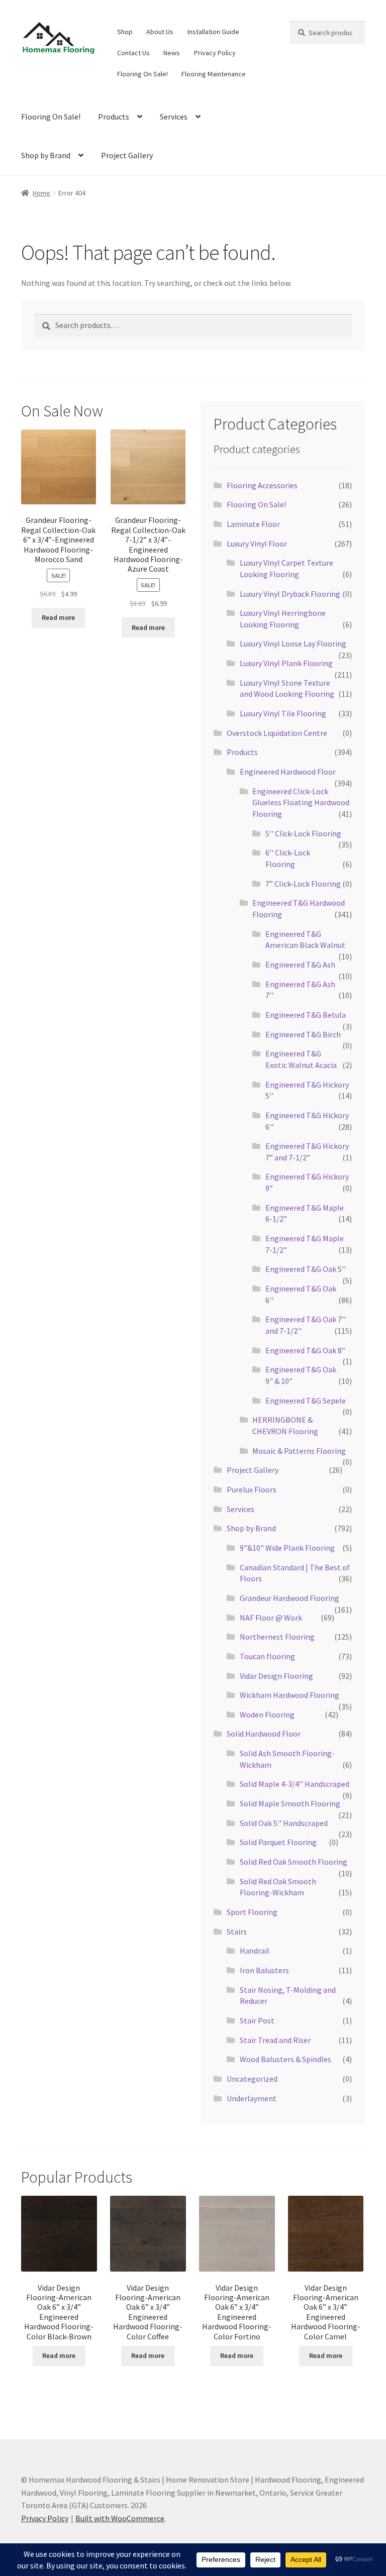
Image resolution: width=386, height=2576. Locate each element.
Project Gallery (127, 155)
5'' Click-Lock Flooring (303, 833)
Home (41, 193)
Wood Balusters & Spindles (285, 2059)
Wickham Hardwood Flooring (289, 1695)
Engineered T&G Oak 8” (305, 1350)
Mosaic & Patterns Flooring (299, 1451)
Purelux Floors (252, 1489)
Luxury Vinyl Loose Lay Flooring (293, 643)
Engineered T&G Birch (303, 1034)
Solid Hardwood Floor (264, 1734)
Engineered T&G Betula (306, 1015)
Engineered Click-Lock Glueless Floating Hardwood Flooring (301, 802)
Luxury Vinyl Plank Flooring (286, 663)
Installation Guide (213, 32)
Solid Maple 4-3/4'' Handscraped (295, 1784)
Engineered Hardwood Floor (288, 772)
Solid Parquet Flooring (278, 1842)
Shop (125, 32)
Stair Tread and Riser (275, 2040)
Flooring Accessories (262, 485)
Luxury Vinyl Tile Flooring (283, 713)
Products (114, 117)
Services (174, 117)
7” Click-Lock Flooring (303, 884)
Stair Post (257, 2020)
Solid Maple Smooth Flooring (290, 1803)
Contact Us (133, 53)
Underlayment (252, 2098)
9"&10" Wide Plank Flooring (287, 1548)
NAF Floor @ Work (271, 1618)
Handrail (255, 1951)
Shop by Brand (46, 155)
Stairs (237, 1931)
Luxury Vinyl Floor (257, 544)
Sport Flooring (252, 1912)
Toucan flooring (267, 1656)
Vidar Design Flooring (276, 1676)
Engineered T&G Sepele (306, 1401)
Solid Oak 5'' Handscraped (284, 1823)
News (172, 53)
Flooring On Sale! (142, 74)
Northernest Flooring (277, 1637)
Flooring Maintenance (214, 74)
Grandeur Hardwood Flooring (289, 1598)
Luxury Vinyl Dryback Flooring (290, 594)
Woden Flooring (267, 1714)
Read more (58, 617)
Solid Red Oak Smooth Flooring (294, 1862)
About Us (160, 32)
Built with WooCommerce (120, 2518)
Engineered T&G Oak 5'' (306, 1269)
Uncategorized (252, 2079)
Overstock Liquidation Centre (277, 733)
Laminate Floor (253, 524)
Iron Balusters (264, 1970)
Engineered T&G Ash (300, 964)
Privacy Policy (215, 53)
